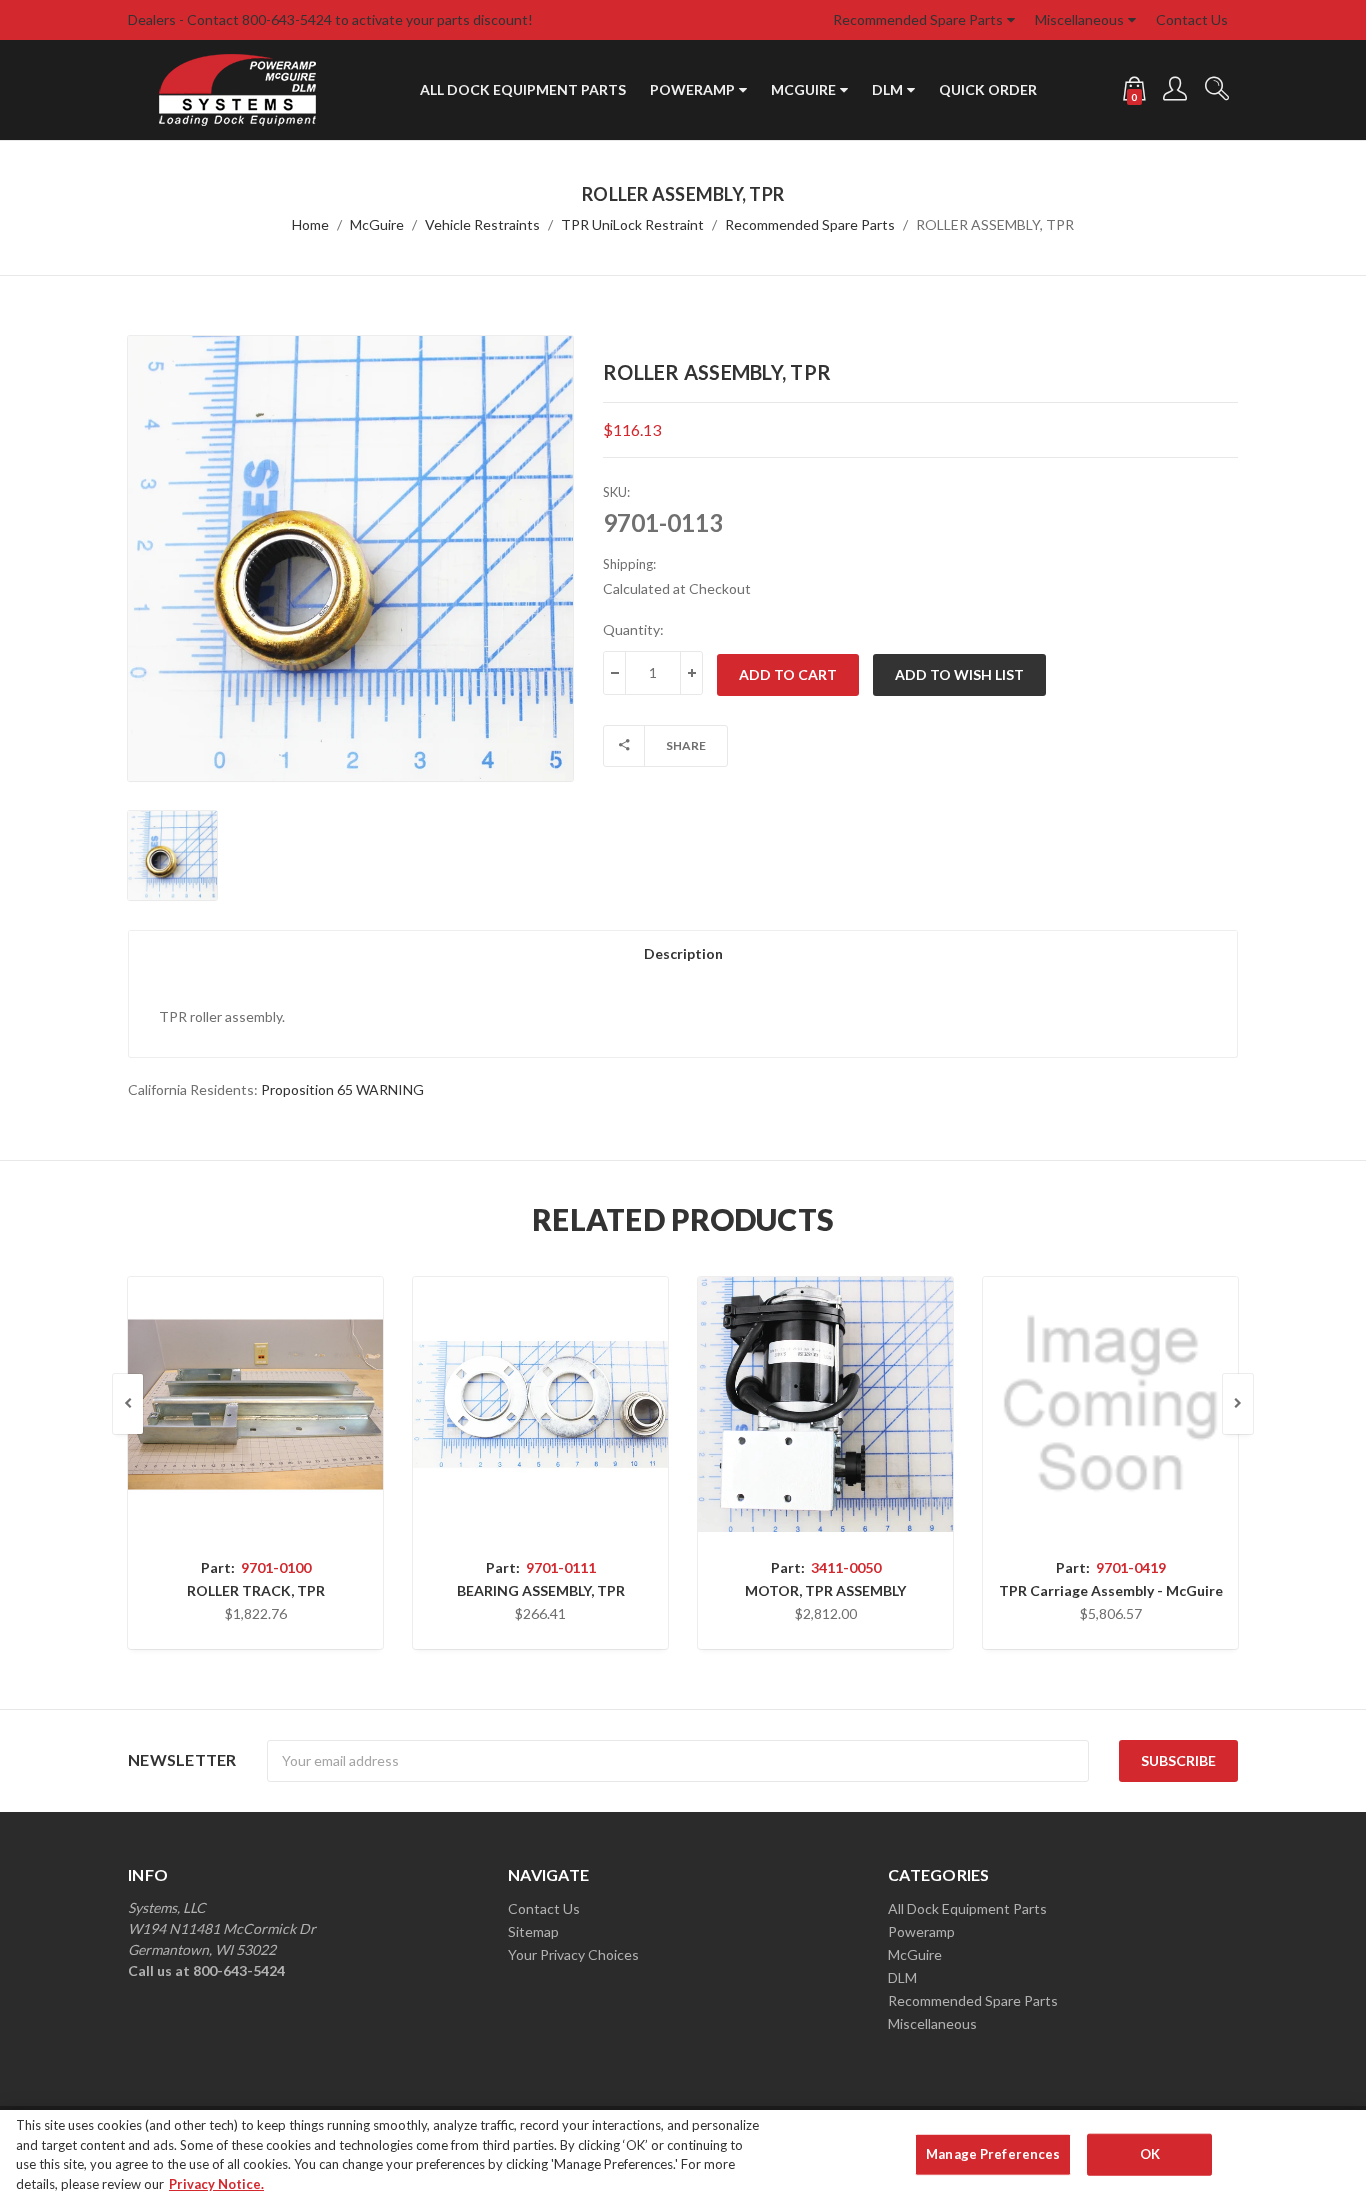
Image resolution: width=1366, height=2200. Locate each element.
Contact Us (1192, 19)
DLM (887, 89)
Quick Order (988, 89)
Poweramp (692, 89)
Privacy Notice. (216, 2183)
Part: (256, 1567)
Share (686, 745)
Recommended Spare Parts (918, 19)
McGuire (803, 89)
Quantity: (633, 629)
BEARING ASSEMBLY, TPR (541, 1590)
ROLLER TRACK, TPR (256, 1590)
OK (1150, 2154)
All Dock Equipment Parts (523, 89)
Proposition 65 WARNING (342, 1089)
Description (683, 953)
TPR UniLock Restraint (632, 224)
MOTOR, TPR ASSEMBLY (825, 1590)
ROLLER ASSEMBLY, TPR (995, 224)
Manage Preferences (993, 2154)
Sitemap (533, 1931)
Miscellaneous (1079, 19)
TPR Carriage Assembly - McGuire (1111, 1590)
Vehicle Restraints (482, 224)
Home (310, 224)
